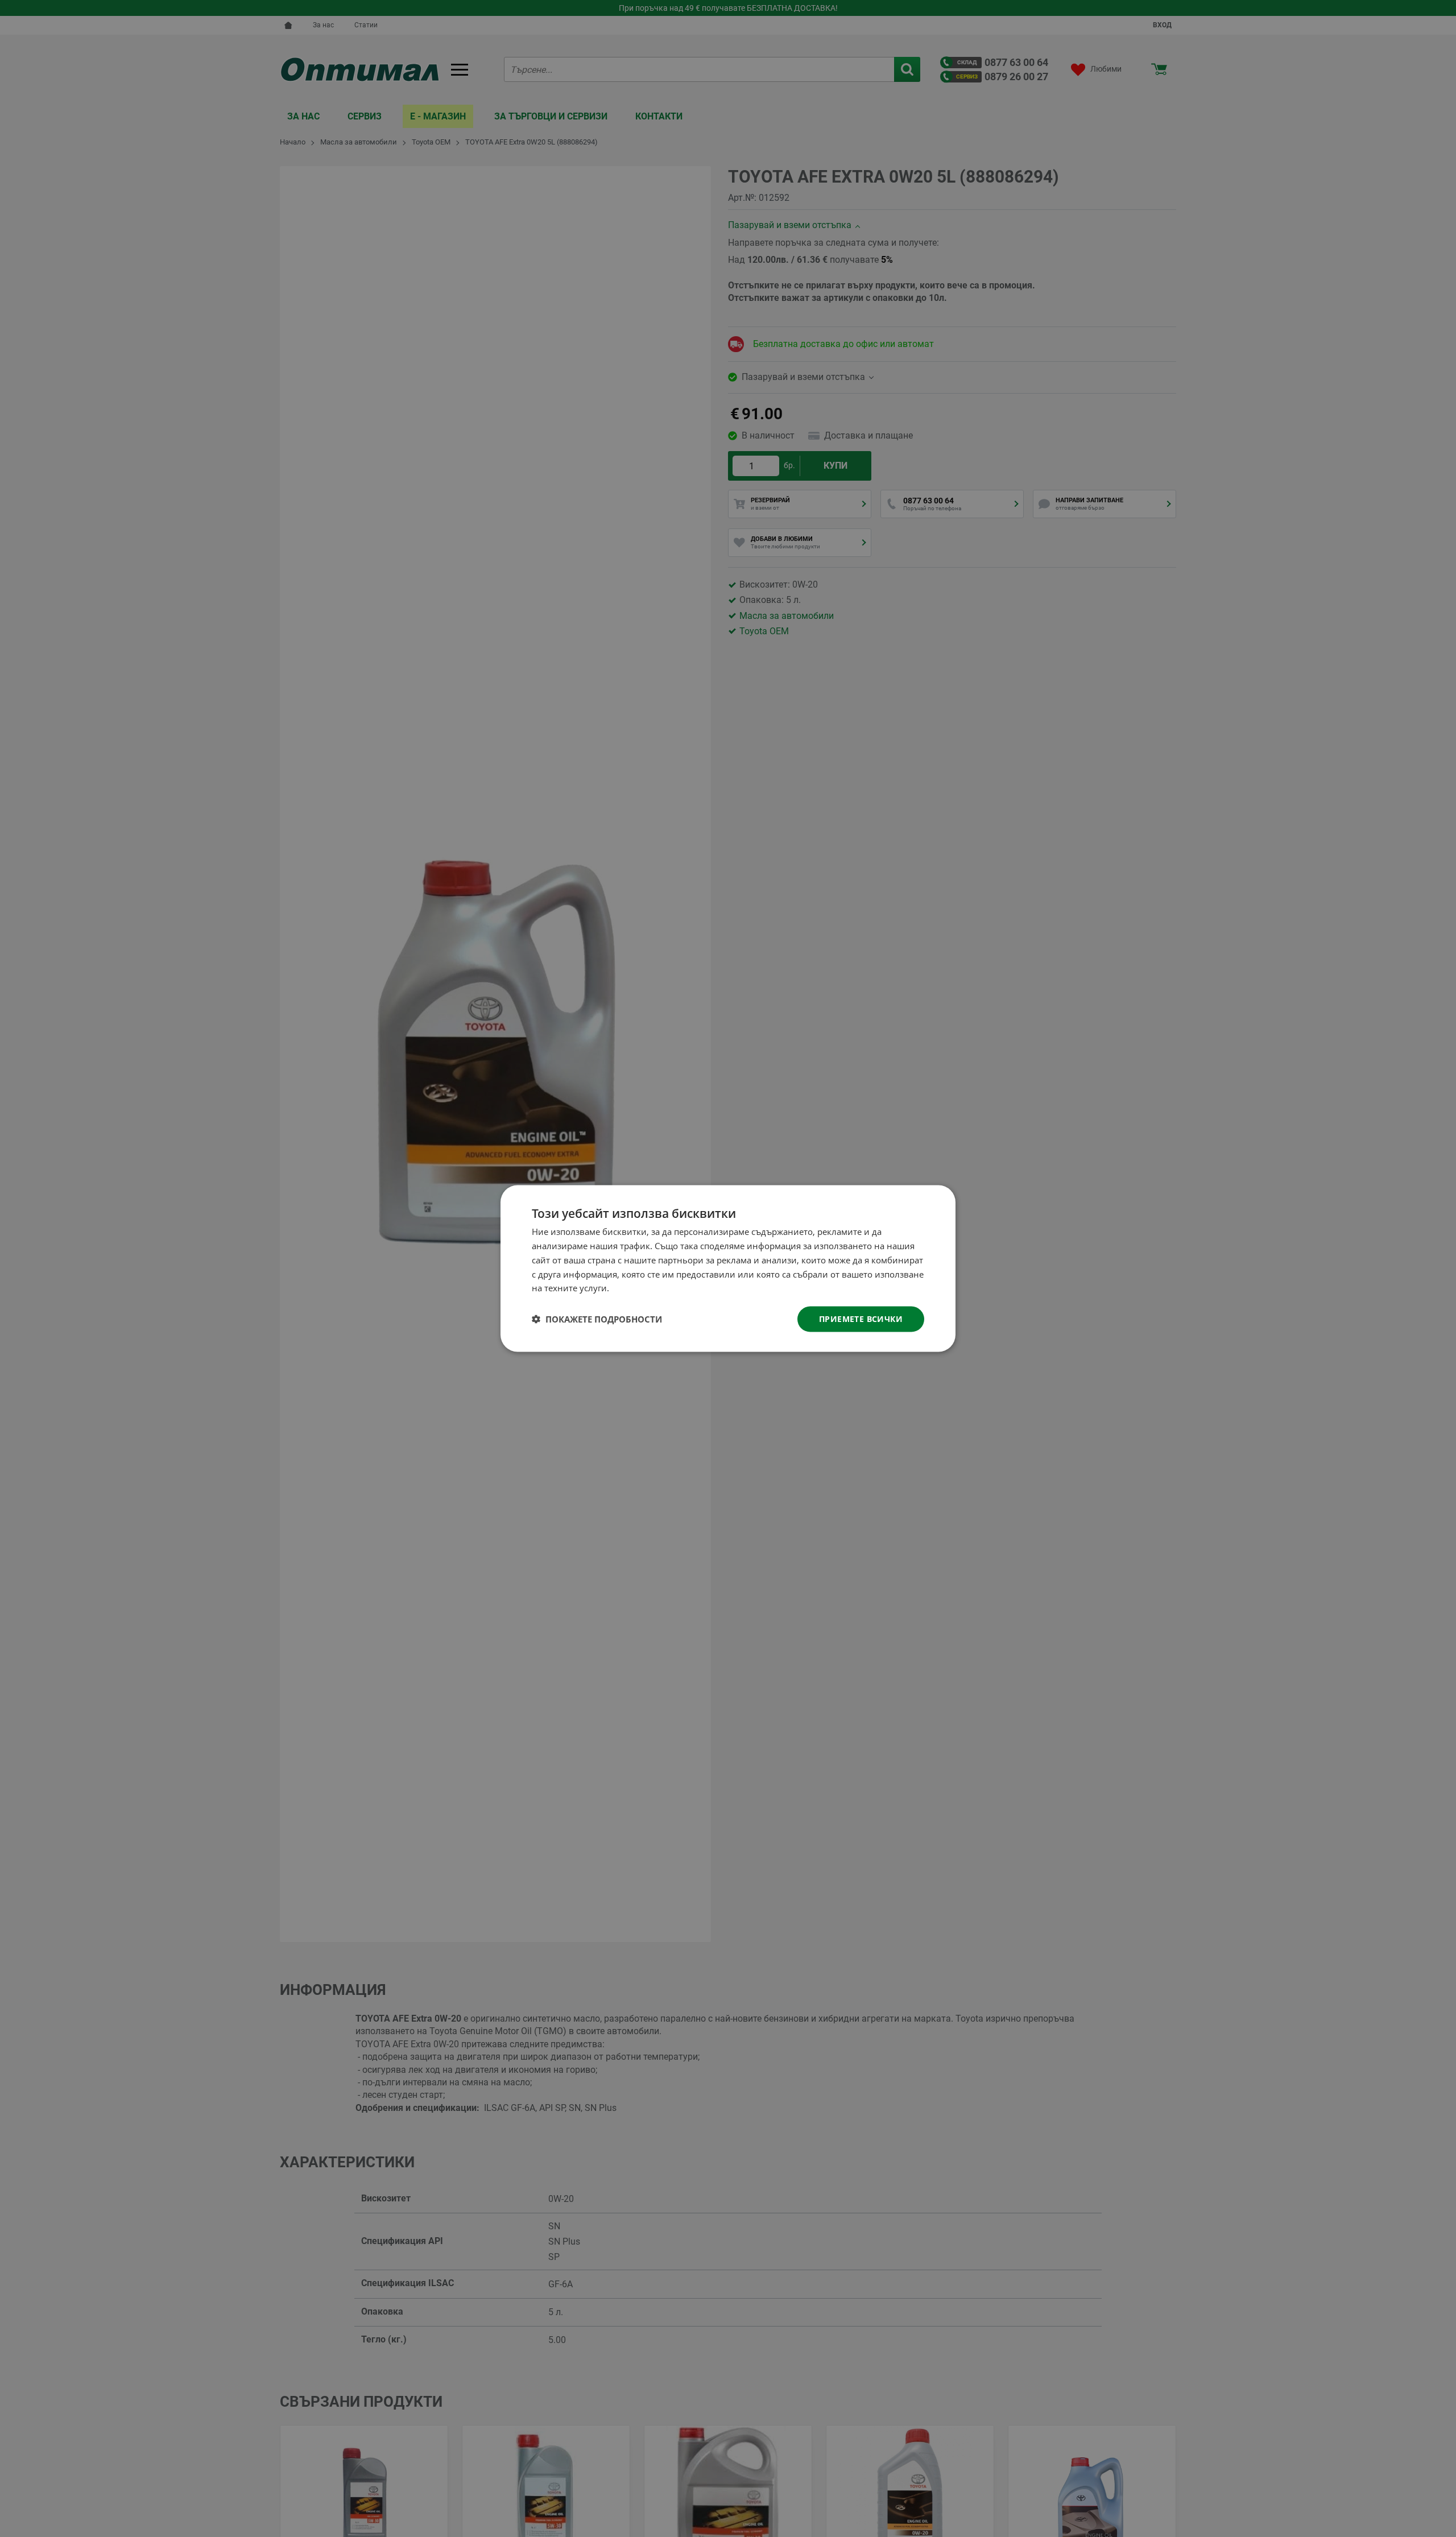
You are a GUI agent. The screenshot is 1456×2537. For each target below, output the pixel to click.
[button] (597, 1319)
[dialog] (728, 1269)
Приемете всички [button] (861, 1319)
